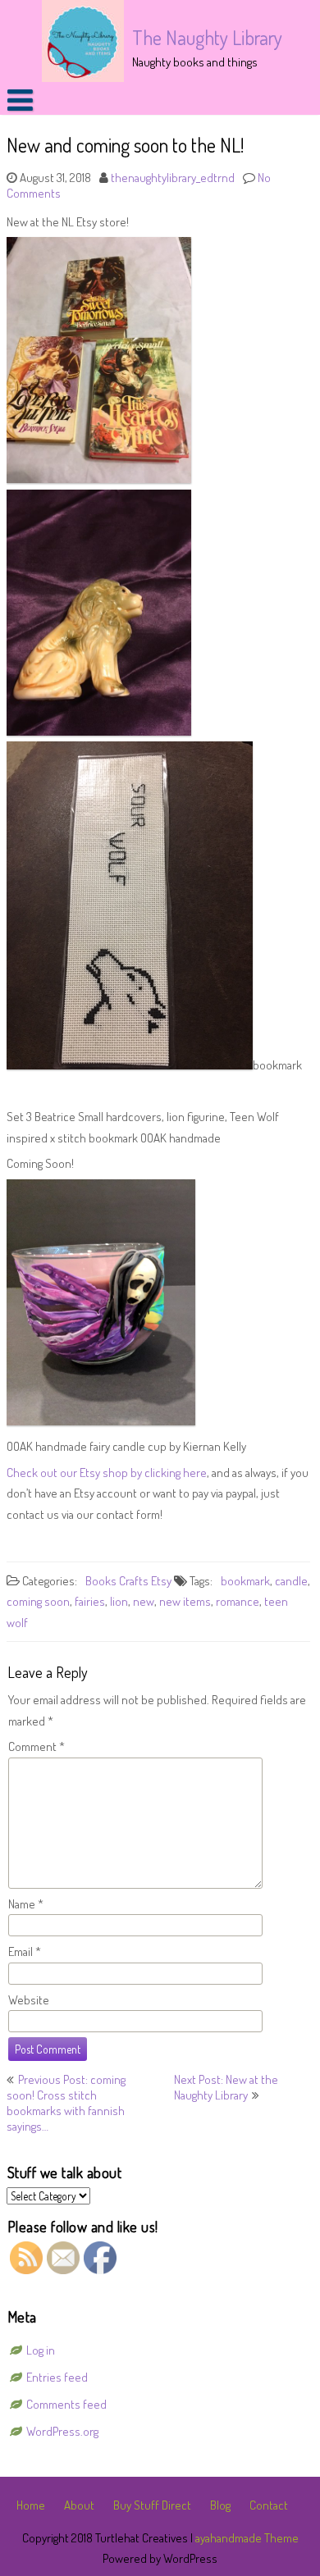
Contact (269, 2505)
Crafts (134, 1581)
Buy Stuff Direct (152, 2505)
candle (291, 1581)
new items (185, 1601)
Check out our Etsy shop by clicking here (107, 1473)
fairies (90, 1601)
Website (29, 2000)
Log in (41, 2350)
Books (101, 1581)
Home (31, 2505)
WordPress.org (62, 2431)
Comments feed (66, 2404)
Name (26, 1904)
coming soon (38, 1601)
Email (25, 1951)
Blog (220, 2505)
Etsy (161, 1581)
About (79, 2505)
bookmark (245, 1581)
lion (119, 1601)
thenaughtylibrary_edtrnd (173, 178)
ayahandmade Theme (247, 2538)
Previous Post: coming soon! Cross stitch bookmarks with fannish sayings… (66, 2103)
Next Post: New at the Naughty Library (226, 2087)
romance (238, 1601)
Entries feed (57, 2377)
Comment (37, 1746)
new (144, 1601)
